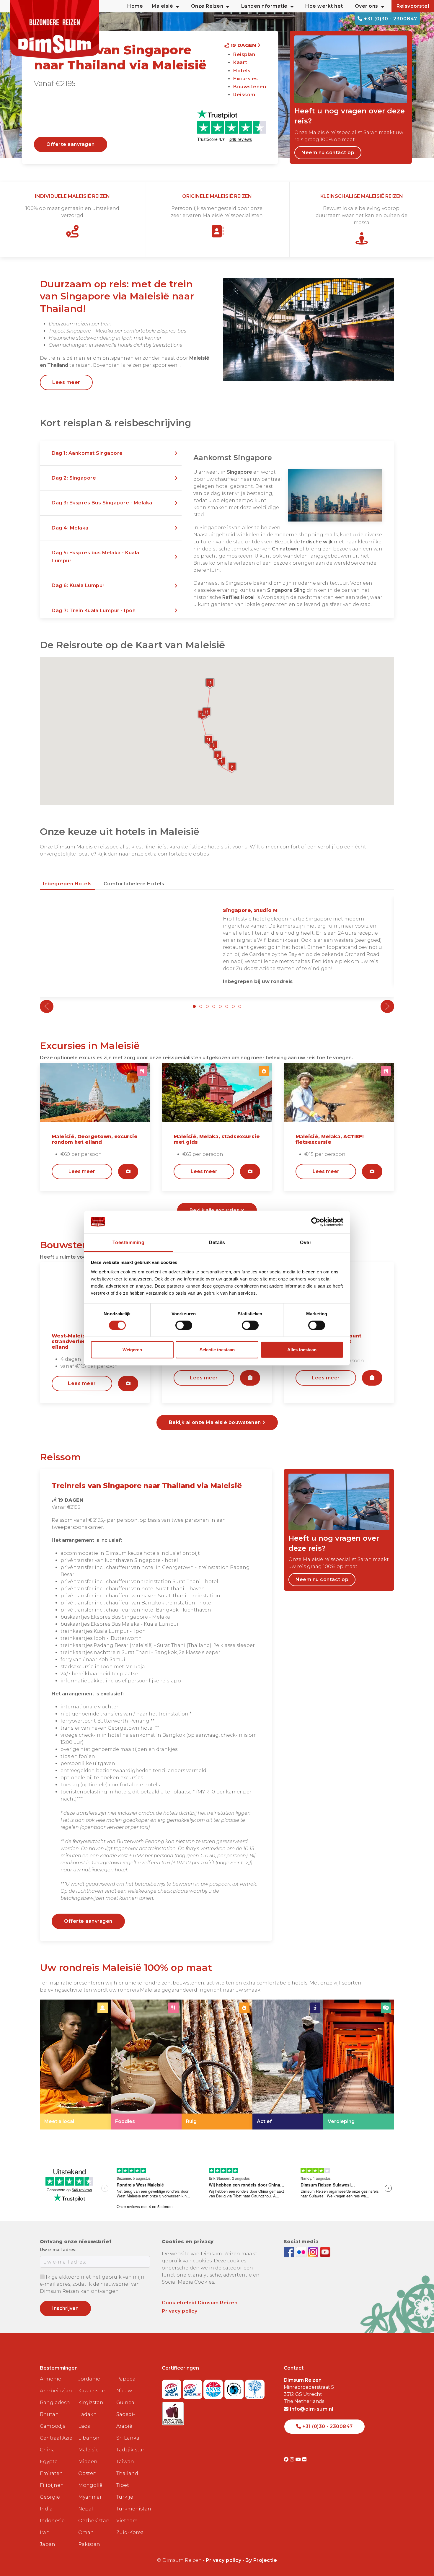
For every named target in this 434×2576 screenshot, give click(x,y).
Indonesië (52, 2521)
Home (135, 6)
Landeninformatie (264, 6)
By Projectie (261, 2560)
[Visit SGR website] (172, 2387)
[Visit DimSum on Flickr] (305, 2459)
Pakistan (89, 2544)
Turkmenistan (133, 2509)
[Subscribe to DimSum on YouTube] (325, 2252)
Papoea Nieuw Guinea (126, 2391)
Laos (84, 2426)
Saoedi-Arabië (126, 2420)
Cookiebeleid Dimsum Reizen (200, 2303)
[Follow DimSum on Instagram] (314, 2252)
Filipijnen (52, 2485)
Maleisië (88, 2450)
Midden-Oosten (89, 2467)
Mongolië (90, 2485)
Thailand (127, 2473)
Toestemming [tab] (129, 1242)
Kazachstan (93, 2391)
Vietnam (127, 2521)
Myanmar (90, 2497)
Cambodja (53, 2426)
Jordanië (89, 2379)
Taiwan (125, 2462)
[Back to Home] (55, 30)
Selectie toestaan (217, 1350)
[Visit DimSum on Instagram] (293, 2459)
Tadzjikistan (131, 2450)
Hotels (242, 71)
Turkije (125, 2497)
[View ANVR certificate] (214, 2387)
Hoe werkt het (324, 6)
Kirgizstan (91, 2403)
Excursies (246, 79)
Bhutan (49, 2414)
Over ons (367, 6)
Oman (86, 2532)
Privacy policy (180, 2311)
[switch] (184, 1325)
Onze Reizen (207, 6)
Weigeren (132, 1350)
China (47, 2450)
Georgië (50, 2497)
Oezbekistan (94, 2521)
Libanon (89, 2438)
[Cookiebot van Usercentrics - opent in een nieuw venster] (318, 1222)
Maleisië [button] (162, 6)
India (46, 2509)
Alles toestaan (302, 1350)
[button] (111, 453)
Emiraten (51, 2473)
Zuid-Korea (130, 2532)
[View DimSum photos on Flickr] (302, 2252)
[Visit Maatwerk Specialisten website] (173, 2412)
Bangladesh (55, 2403)
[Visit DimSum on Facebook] (290, 2252)
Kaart (240, 62)
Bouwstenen (250, 87)
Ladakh (88, 2414)
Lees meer (66, 382)
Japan (48, 2544)
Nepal (86, 2509)
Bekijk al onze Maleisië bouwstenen (216, 1422)
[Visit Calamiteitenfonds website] (235, 2387)
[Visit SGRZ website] (193, 2387)
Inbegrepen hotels (67, 884)
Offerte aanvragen (71, 144)
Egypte (49, 2462)
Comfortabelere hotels (134, 884)
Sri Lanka (128, 2438)
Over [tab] (306, 1242)
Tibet (123, 2485)
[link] (75, 2065)
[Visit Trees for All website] (255, 2387)
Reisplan (244, 54)
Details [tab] (217, 1242)
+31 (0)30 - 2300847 (390, 19)
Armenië (50, 2379)
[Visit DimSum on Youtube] (299, 2459)
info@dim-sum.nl (311, 2409)
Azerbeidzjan (56, 2391)
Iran (45, 2532)
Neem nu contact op (328, 153)
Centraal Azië (56, 2438)
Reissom (244, 95)
